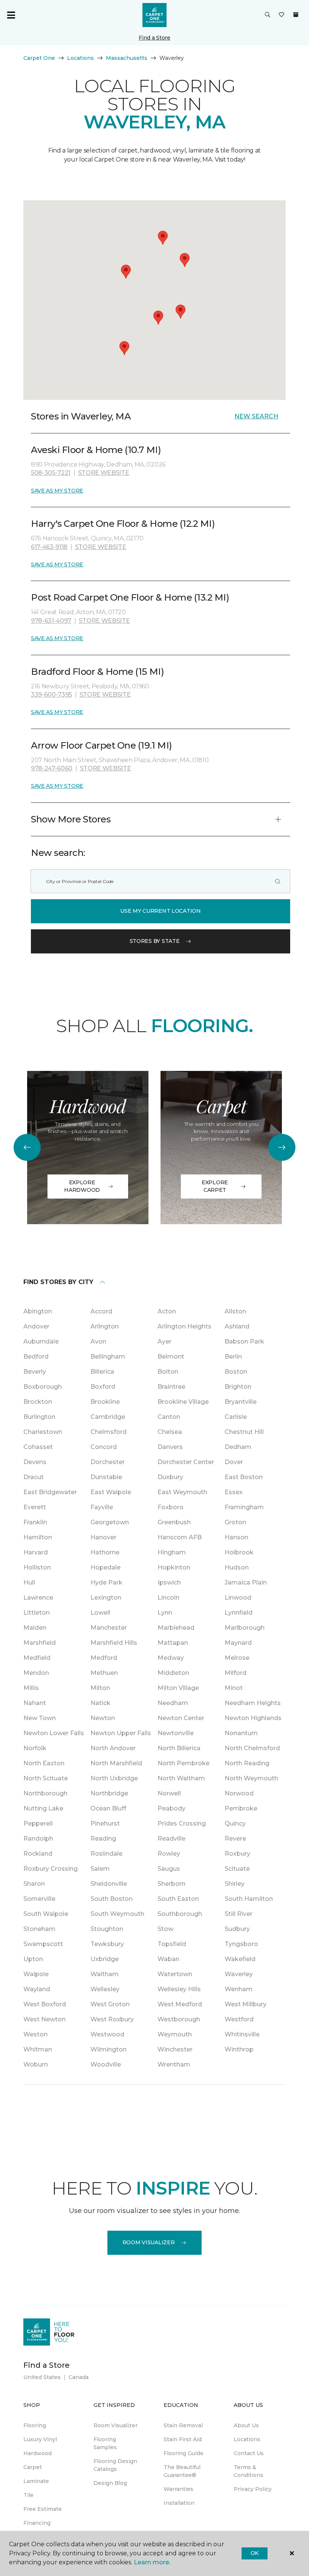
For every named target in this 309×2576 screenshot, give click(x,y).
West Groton (110, 2004)
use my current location (161, 911)
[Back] (27, 1147)
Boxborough (43, 1387)
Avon (98, 1341)
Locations (80, 58)
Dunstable (106, 1477)
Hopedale (106, 1567)
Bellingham (108, 1357)
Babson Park (244, 1341)
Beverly (35, 1372)
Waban (168, 1959)
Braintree (171, 1387)
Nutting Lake (43, 1808)
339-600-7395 (51, 695)
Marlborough (245, 1628)
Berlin (233, 1357)
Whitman (38, 2049)
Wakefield (240, 1959)
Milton (100, 1688)
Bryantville (241, 1402)
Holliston (37, 1567)
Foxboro (171, 1507)
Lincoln (168, 1598)
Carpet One (39, 58)
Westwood (107, 2034)
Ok (255, 2553)
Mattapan (173, 1643)
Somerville (39, 1899)
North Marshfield (116, 1763)
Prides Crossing (182, 1823)
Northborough (45, 1793)
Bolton (168, 1372)
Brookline (105, 1402)
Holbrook (239, 1552)
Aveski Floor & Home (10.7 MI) (96, 450)
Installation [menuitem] (179, 2503)
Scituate (237, 1869)
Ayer (164, 1341)
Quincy (235, 1823)
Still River (239, 1914)
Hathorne (105, 1552)
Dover (234, 1462)
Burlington (39, 1417)
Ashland (237, 1326)
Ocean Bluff (108, 1808)
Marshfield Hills (114, 1643)
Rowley (169, 1854)
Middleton (173, 1673)
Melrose (237, 1658)
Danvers (170, 1447)
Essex (234, 1492)
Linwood (238, 1598)
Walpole (36, 1974)
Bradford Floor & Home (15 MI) (97, 672)
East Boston (244, 1477)
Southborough (180, 1914)
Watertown (175, 1974)
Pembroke (241, 1808)
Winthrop (239, 2049)
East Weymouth (182, 1492)
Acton (167, 1311)
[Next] (282, 1147)
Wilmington (109, 2049)
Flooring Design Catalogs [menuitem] (115, 2465)
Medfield (37, 1658)
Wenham (239, 1989)
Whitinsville (242, 2034)
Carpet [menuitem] (33, 2467)
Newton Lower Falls (54, 1733)
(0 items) (296, 15)
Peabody (171, 1808)
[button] (268, 15)
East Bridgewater (50, 1492)
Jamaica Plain (246, 1582)
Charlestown (43, 1432)
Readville (171, 1839)
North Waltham (181, 1778)
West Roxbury (112, 2019)
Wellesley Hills (179, 1989)
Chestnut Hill (244, 1432)
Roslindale (106, 1854)
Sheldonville (109, 1884)
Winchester (175, 2049)
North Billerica (179, 1748)
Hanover (103, 1537)
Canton (169, 1417)
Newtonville (176, 1733)
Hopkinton (174, 1567)
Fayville (102, 1507)
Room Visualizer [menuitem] (115, 2425)
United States (42, 2377)
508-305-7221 (51, 473)
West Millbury (246, 2004)
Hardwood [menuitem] (37, 2453)
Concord (104, 1447)
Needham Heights (253, 1703)
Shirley (235, 1884)
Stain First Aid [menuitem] (183, 2439)
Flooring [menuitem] (35, 2425)
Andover (36, 1326)
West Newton (44, 2019)
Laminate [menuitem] (36, 2481)
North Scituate (46, 1778)
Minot (234, 1688)
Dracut (34, 1477)
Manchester (109, 1628)
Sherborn (171, 1884)
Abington (38, 1311)
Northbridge (109, 1793)
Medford (104, 1658)
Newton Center (181, 1718)
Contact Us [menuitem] (249, 2453)
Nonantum (241, 1733)
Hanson (236, 1537)
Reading (103, 1839)
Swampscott (43, 1944)
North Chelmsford (252, 1748)
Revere (235, 1839)
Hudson (237, 1567)
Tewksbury (107, 1944)
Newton (103, 1718)
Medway (171, 1658)
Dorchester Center (186, 1462)
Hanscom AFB (180, 1537)
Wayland (37, 1989)
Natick (100, 1703)
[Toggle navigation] (11, 15)
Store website (104, 473)
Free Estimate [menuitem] (43, 2509)
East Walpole (111, 1492)
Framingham (244, 1507)
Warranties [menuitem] (178, 2489)
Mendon (36, 1673)
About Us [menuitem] (246, 2425)
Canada (79, 2377)
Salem (100, 1869)
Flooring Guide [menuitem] (184, 2453)
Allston (235, 1311)
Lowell (100, 1613)
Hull (29, 1582)
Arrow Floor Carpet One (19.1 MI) (102, 745)
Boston (236, 1372)
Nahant (35, 1703)
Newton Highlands (253, 1718)
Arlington (105, 1326)
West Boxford (45, 2004)
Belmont (171, 1357)
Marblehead (176, 1628)
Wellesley (105, 1989)
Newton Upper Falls (121, 1733)
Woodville (106, 2064)
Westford (239, 2019)
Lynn (165, 1613)
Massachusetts (127, 58)
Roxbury (237, 1854)
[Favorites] (281, 15)
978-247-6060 (52, 768)
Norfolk (35, 1748)
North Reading (247, 1763)
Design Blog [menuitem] (110, 2483)
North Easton (44, 1763)
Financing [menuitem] (37, 2523)
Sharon (34, 1884)
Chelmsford (109, 1432)
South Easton (178, 1899)
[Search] (278, 881)
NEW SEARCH (256, 416)
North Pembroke (184, 1763)
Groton (235, 1522)
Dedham (238, 1447)
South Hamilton (249, 1899)
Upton (33, 1959)
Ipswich (169, 1582)
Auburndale (41, 1341)
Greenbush (174, 1522)
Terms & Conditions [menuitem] (249, 2471)
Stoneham (39, 1929)
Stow (165, 1929)
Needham (173, 1703)
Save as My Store (57, 491)
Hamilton (38, 1537)
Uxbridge (105, 1959)
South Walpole (46, 1914)
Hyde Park (106, 1582)
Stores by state (155, 941)
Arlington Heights (184, 1326)
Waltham (105, 1974)
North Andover (113, 1748)
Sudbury (237, 1929)
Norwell (169, 1793)
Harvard (36, 1552)
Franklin (35, 1522)
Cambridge (108, 1417)
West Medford (180, 2004)
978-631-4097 (51, 621)
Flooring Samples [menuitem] (105, 2443)
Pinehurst (105, 1823)
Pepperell (38, 1823)
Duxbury (170, 1477)
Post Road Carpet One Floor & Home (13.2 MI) (130, 597)
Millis (31, 1688)
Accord (101, 1311)
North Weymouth (251, 1778)
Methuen (104, 1673)
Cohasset (38, 1447)
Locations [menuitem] (247, 2439)
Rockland (38, 1854)
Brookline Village (183, 1402)
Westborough (179, 2019)
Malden (35, 1628)
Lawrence (38, 1598)
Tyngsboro (241, 1944)
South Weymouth (117, 1914)
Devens (35, 1462)
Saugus (169, 1869)
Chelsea (170, 1432)
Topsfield (172, 1944)
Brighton (238, 1387)
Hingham (172, 1552)
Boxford (103, 1387)
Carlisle (236, 1417)
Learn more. (152, 2562)
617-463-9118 (49, 547)
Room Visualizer (149, 2242)
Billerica (102, 1372)
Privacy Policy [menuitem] (253, 2489)
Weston (35, 2034)
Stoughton (107, 1929)
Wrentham (174, 2064)
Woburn (36, 2064)
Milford (236, 1673)
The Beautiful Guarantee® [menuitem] (182, 2471)
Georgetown (110, 1522)
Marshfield (40, 1643)
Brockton (38, 1402)
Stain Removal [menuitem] (183, 2425)
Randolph (38, 1839)
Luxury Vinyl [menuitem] (40, 2439)
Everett (35, 1507)
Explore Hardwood (82, 1186)
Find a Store (154, 38)
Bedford (36, 1357)
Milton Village (178, 1688)
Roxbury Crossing (50, 1869)
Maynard (238, 1643)
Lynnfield (239, 1613)
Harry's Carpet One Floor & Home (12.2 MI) (123, 524)
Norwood (239, 1793)
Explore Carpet (215, 1186)
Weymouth (175, 2034)
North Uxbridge (114, 1778)
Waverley (239, 1974)
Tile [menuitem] (28, 2495)
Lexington (106, 1598)
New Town (40, 1718)
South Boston (112, 1899)
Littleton (37, 1613)
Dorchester (108, 1462)
